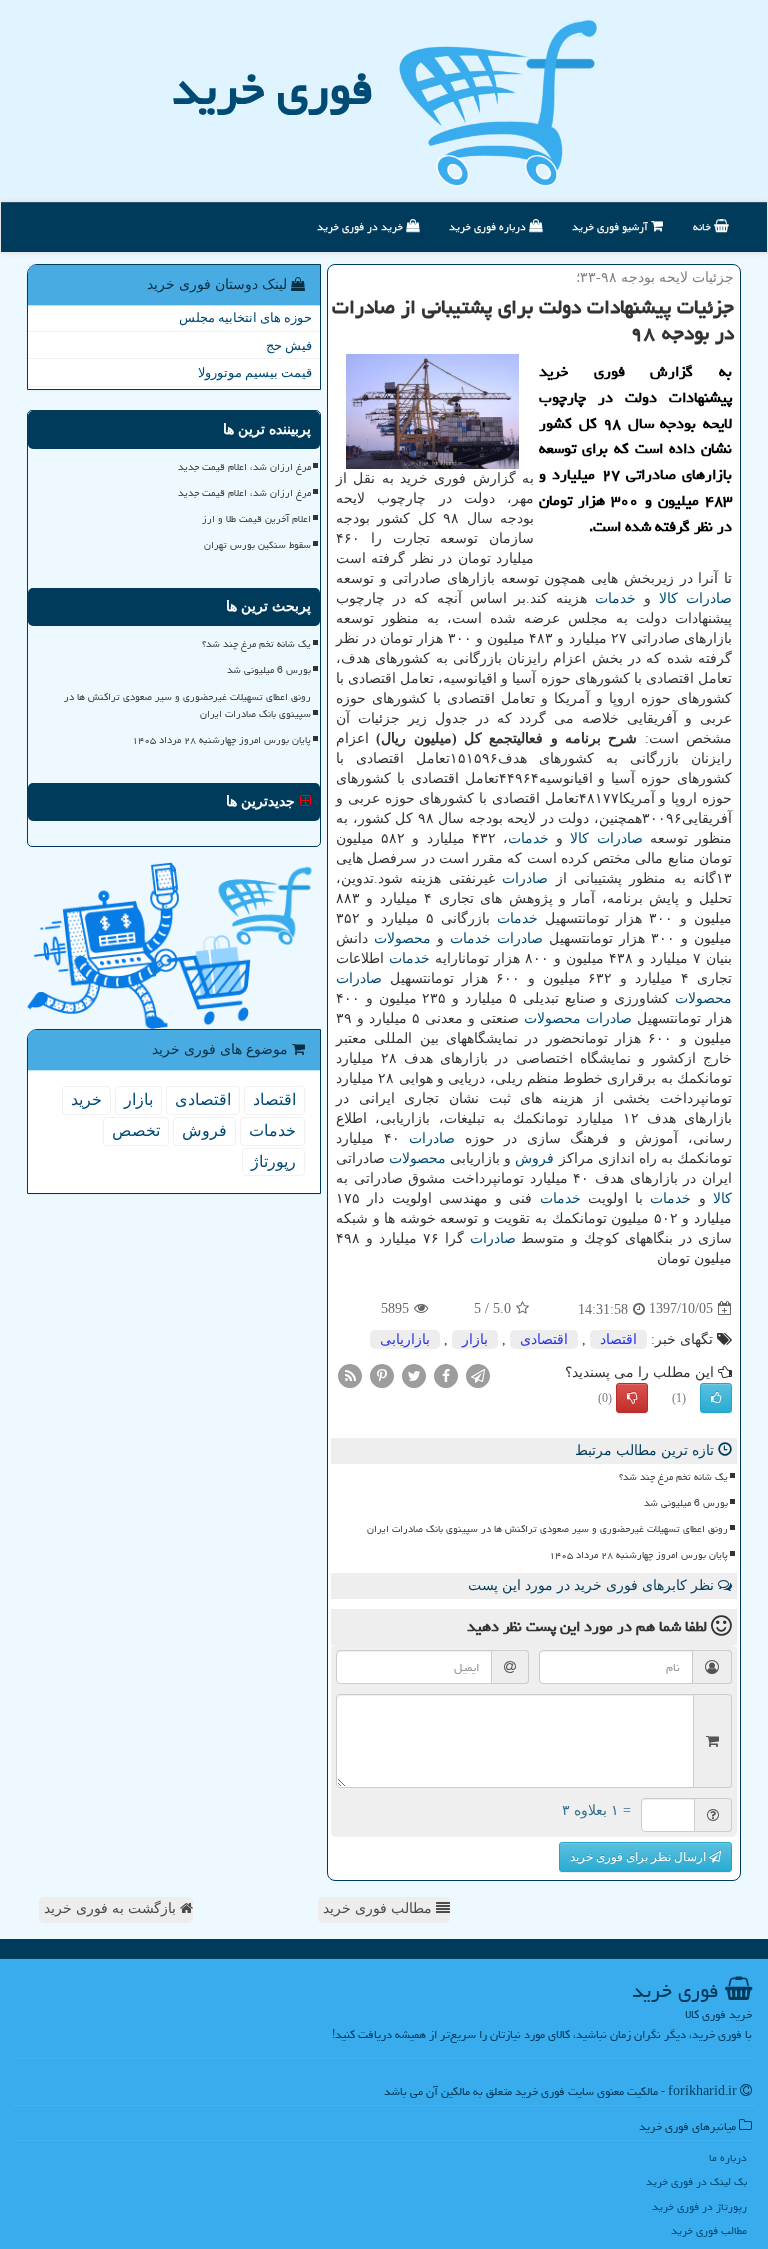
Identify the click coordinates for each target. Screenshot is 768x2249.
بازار (475, 1339)
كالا (668, 598)
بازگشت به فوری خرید (112, 1908)
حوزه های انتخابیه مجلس (245, 317)
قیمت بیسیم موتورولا (255, 372)
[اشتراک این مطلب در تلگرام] (478, 1374)
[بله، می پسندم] (716, 1398)
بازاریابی (405, 1339)
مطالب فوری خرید (379, 1908)
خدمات (615, 598)
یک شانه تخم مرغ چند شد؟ (673, 1477)
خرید (86, 1099)
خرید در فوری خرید (361, 226)
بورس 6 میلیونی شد (686, 1503)
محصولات (402, 938)
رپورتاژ (273, 1161)
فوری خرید (272, 89)
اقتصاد (618, 1339)
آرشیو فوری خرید (611, 226)
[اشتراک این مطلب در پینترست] (382, 1374)
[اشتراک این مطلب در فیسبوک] (446, 1374)
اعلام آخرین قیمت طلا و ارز (256, 519)
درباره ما (728, 2157)
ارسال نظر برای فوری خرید (639, 1857)
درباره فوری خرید (489, 226)
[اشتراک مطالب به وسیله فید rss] (350, 1374)
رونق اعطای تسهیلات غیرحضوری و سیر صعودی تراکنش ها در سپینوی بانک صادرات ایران (547, 1529)
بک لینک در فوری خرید (696, 2181)
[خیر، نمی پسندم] (632, 1398)
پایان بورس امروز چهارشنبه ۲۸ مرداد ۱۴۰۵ (638, 1555)
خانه (703, 226)
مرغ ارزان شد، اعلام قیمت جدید (244, 467)
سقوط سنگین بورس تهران (257, 545)
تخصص (136, 1130)
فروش (534, 1158)
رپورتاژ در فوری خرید (699, 2206)
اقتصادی (544, 1339)
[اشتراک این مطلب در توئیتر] (414, 1374)
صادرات (709, 598)
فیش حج (289, 345)
